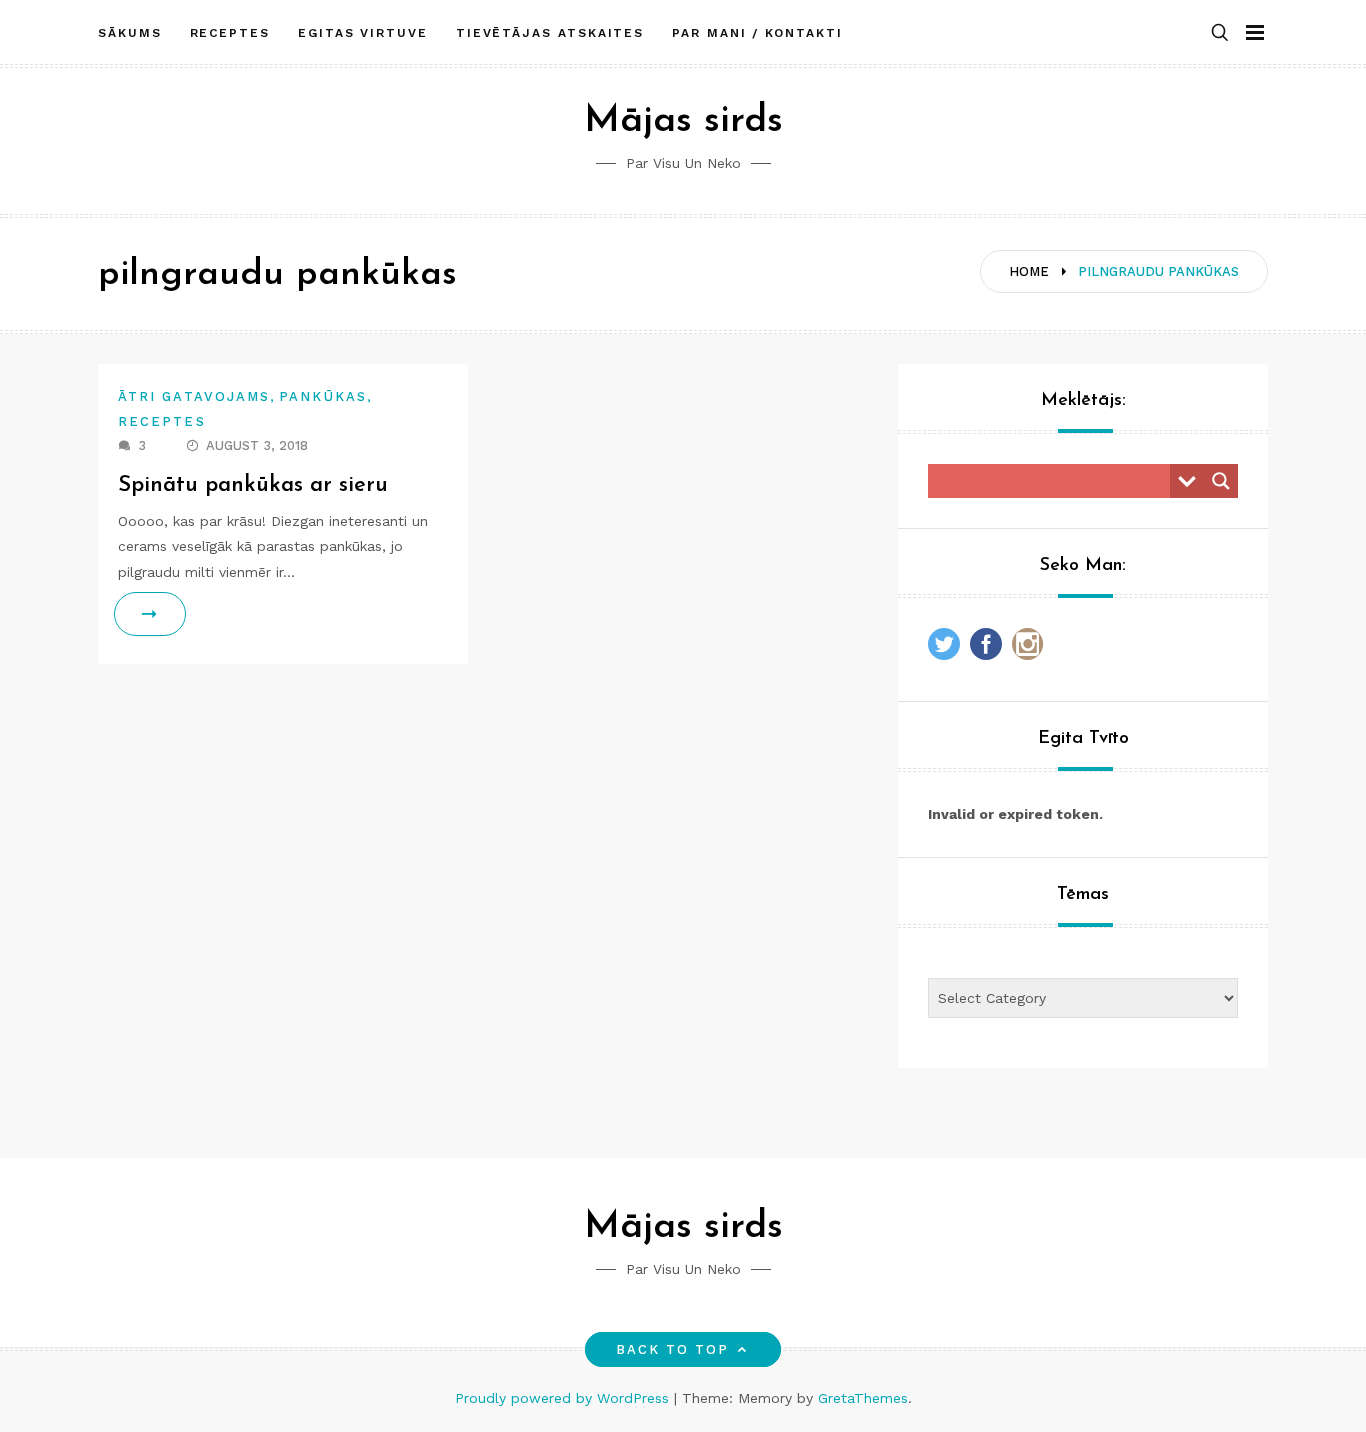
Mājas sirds (683, 121)
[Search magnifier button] (1221, 481)
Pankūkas (323, 396)
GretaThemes (863, 1398)
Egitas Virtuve (363, 33)
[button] (1220, 33)
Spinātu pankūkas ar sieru (253, 485)
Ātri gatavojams (194, 396)
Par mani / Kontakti (757, 33)
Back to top (673, 1349)
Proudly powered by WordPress (564, 1398)
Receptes (230, 33)
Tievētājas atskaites (550, 33)
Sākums (130, 33)
